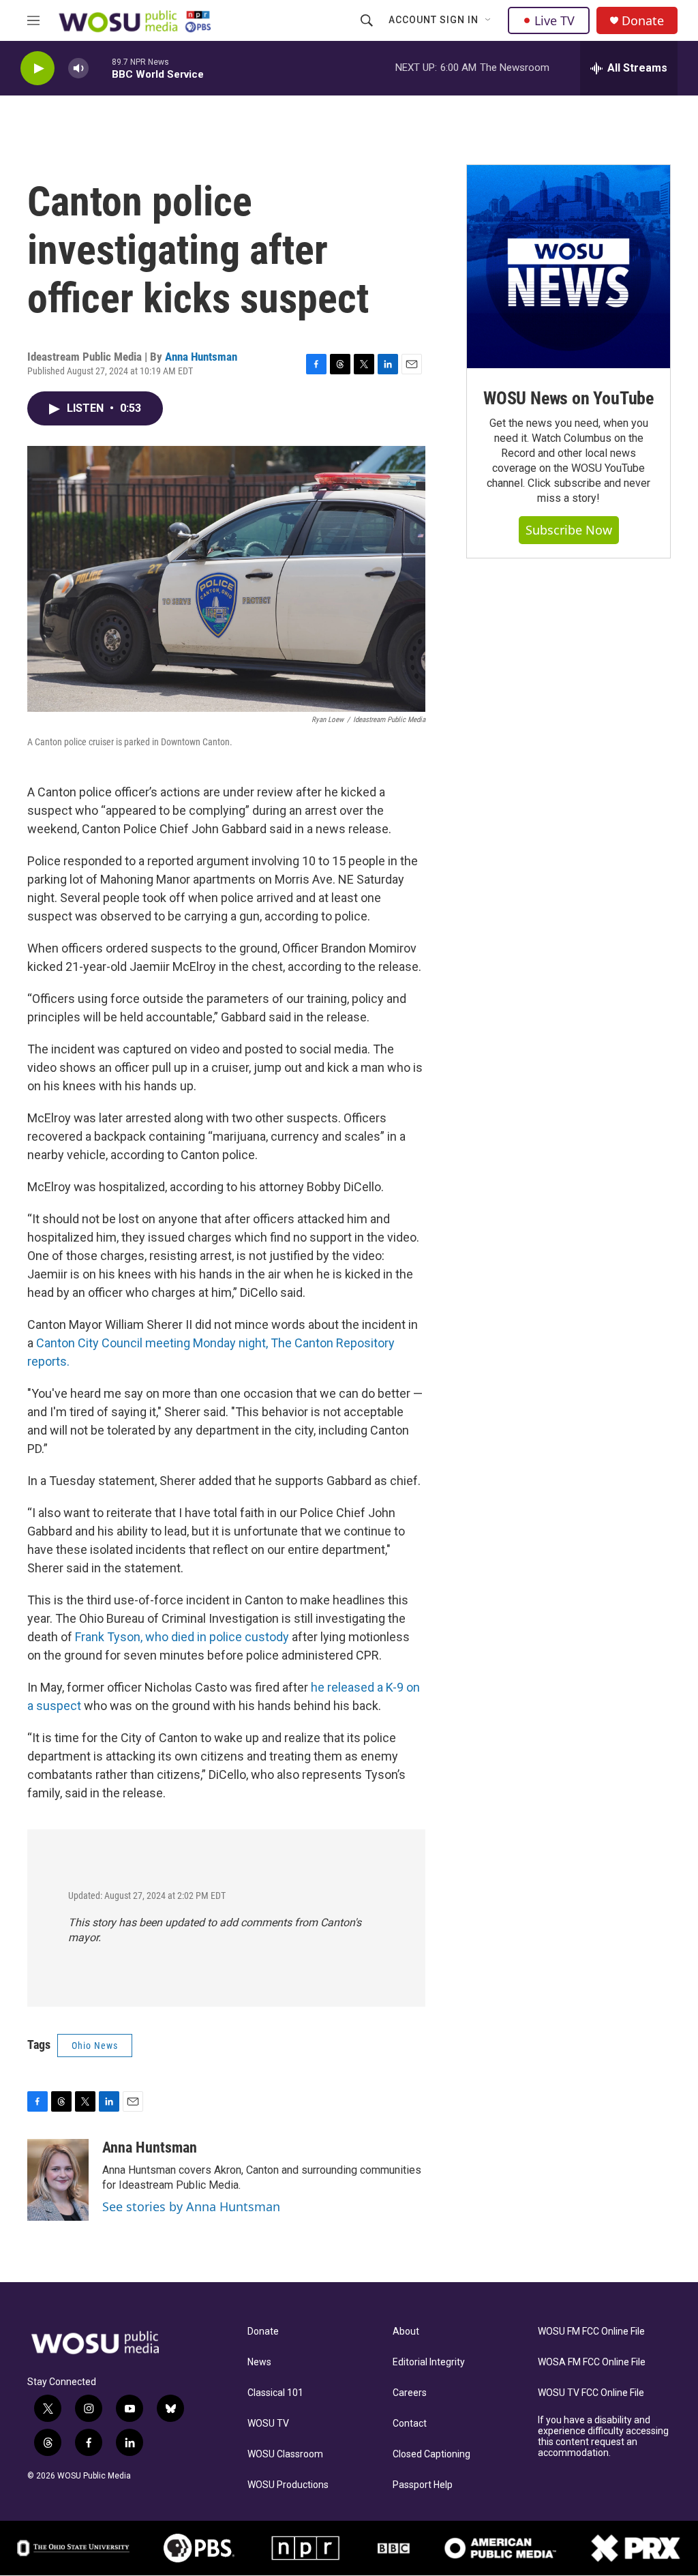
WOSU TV (268, 2424)
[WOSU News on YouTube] (568, 267)
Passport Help (423, 2485)
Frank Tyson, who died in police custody (182, 1637)
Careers (410, 2393)
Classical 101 (275, 2393)
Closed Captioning (431, 2454)
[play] (37, 69)
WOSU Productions (288, 2485)
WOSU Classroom (285, 2454)
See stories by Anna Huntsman (191, 2206)
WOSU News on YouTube (568, 398)
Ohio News (95, 2046)
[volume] (78, 69)
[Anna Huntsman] (58, 2180)
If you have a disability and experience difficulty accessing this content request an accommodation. (603, 2437)
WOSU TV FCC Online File (591, 2393)
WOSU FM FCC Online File (591, 2332)
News (259, 2362)
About (406, 2332)
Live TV (555, 20)
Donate (643, 21)
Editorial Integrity (429, 2362)
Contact (410, 2424)
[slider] (100, 68)
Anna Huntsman (201, 357)
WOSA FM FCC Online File (592, 2362)
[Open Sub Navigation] (489, 20)
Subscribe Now (569, 530)
